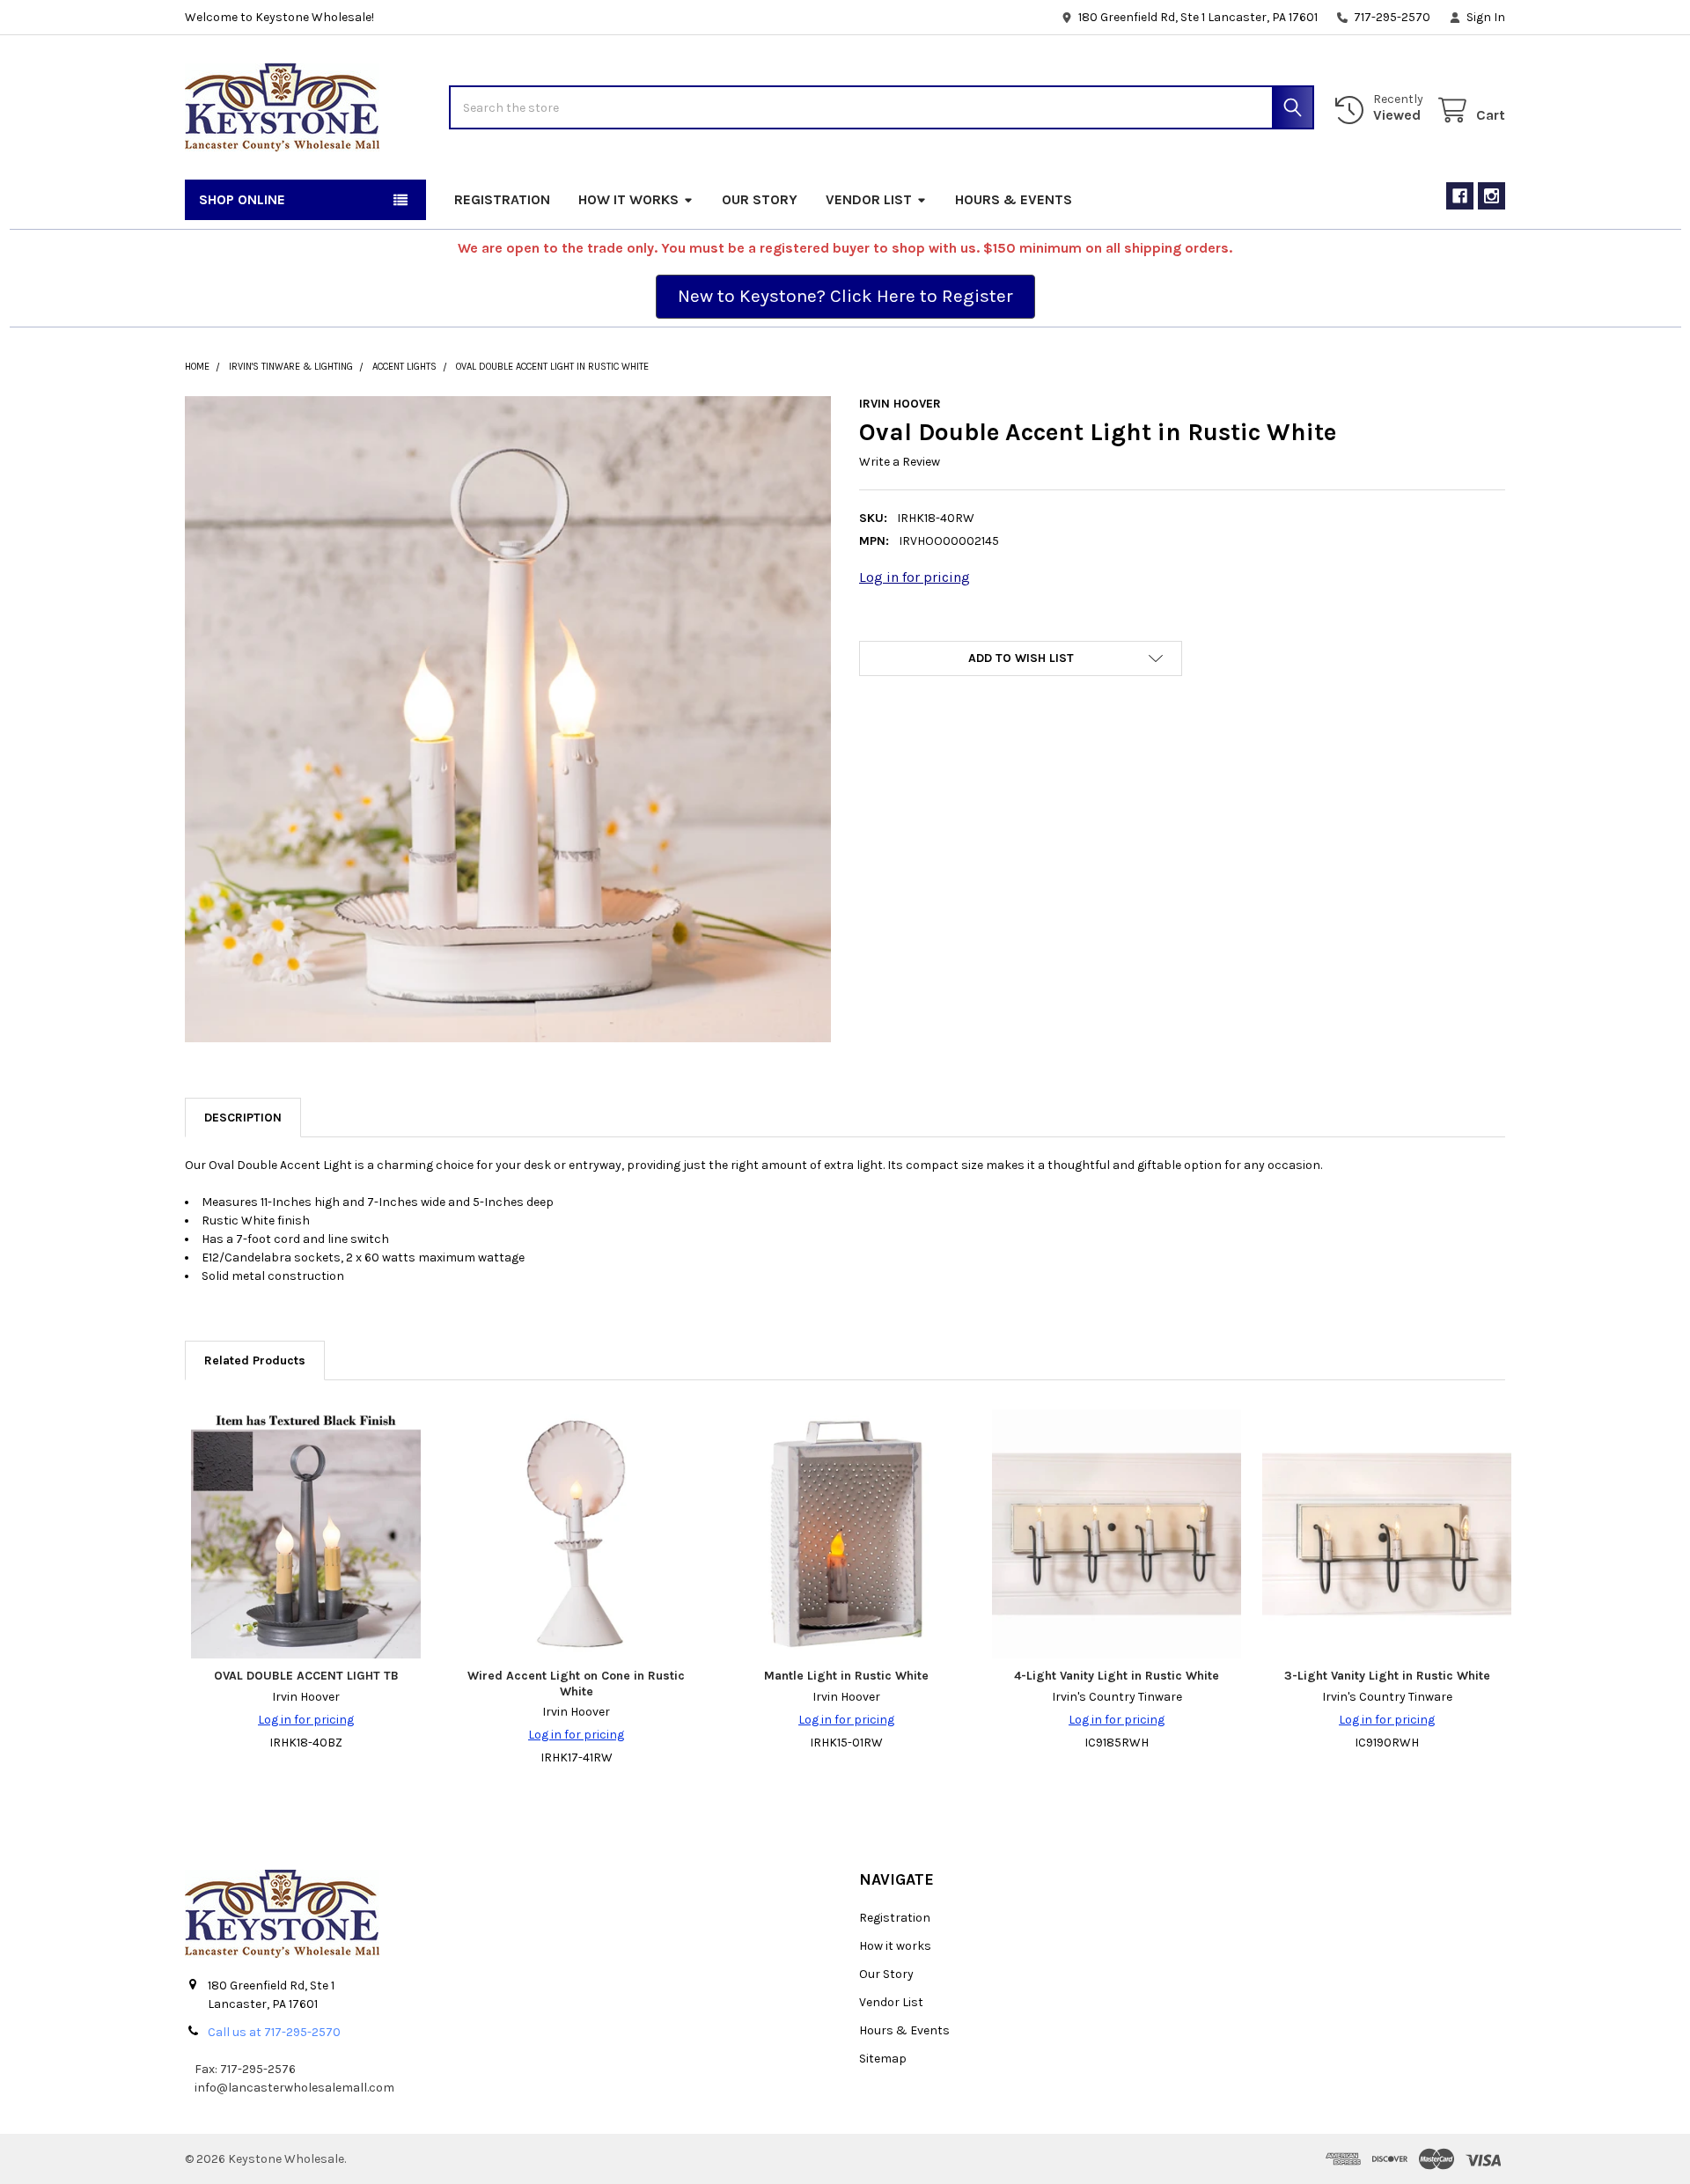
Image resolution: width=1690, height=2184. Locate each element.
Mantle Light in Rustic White (846, 1676)
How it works (628, 199)
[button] (845, 297)
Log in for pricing (915, 577)
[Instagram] (1492, 196)
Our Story (760, 199)
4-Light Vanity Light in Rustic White (1117, 1676)
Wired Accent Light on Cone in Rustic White (576, 1684)
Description (243, 1118)
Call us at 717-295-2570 (274, 2032)
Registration (502, 199)
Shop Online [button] (242, 199)
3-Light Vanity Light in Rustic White (1387, 1676)
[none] (508, 719)
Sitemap (883, 2059)
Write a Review (900, 462)
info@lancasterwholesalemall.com (294, 2088)
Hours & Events (1014, 199)
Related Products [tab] (255, 1360)
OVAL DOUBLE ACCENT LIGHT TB (306, 1676)
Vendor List (869, 199)
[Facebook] (1460, 196)
